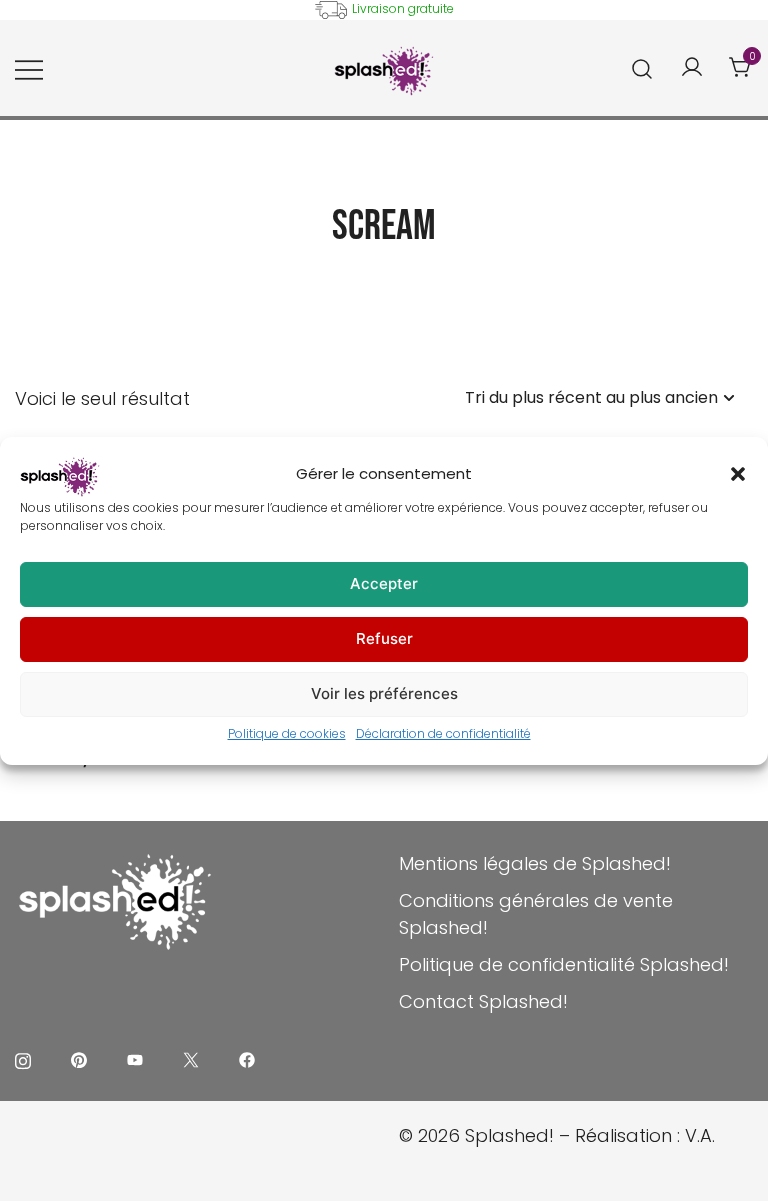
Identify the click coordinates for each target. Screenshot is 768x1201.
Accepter (384, 583)
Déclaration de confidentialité (443, 733)
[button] (738, 474)
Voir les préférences (384, 693)
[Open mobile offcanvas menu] (29, 68)
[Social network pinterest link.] (79, 1058)
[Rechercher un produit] (642, 68)
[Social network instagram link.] (23, 1058)
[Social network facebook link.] (247, 1058)
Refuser (384, 638)
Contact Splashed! (483, 1001)
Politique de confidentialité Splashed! (564, 964)
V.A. (700, 1135)
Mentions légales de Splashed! (535, 863)
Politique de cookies (287, 733)
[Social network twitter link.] (191, 1058)
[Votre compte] (692, 68)
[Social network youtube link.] (135, 1058)
